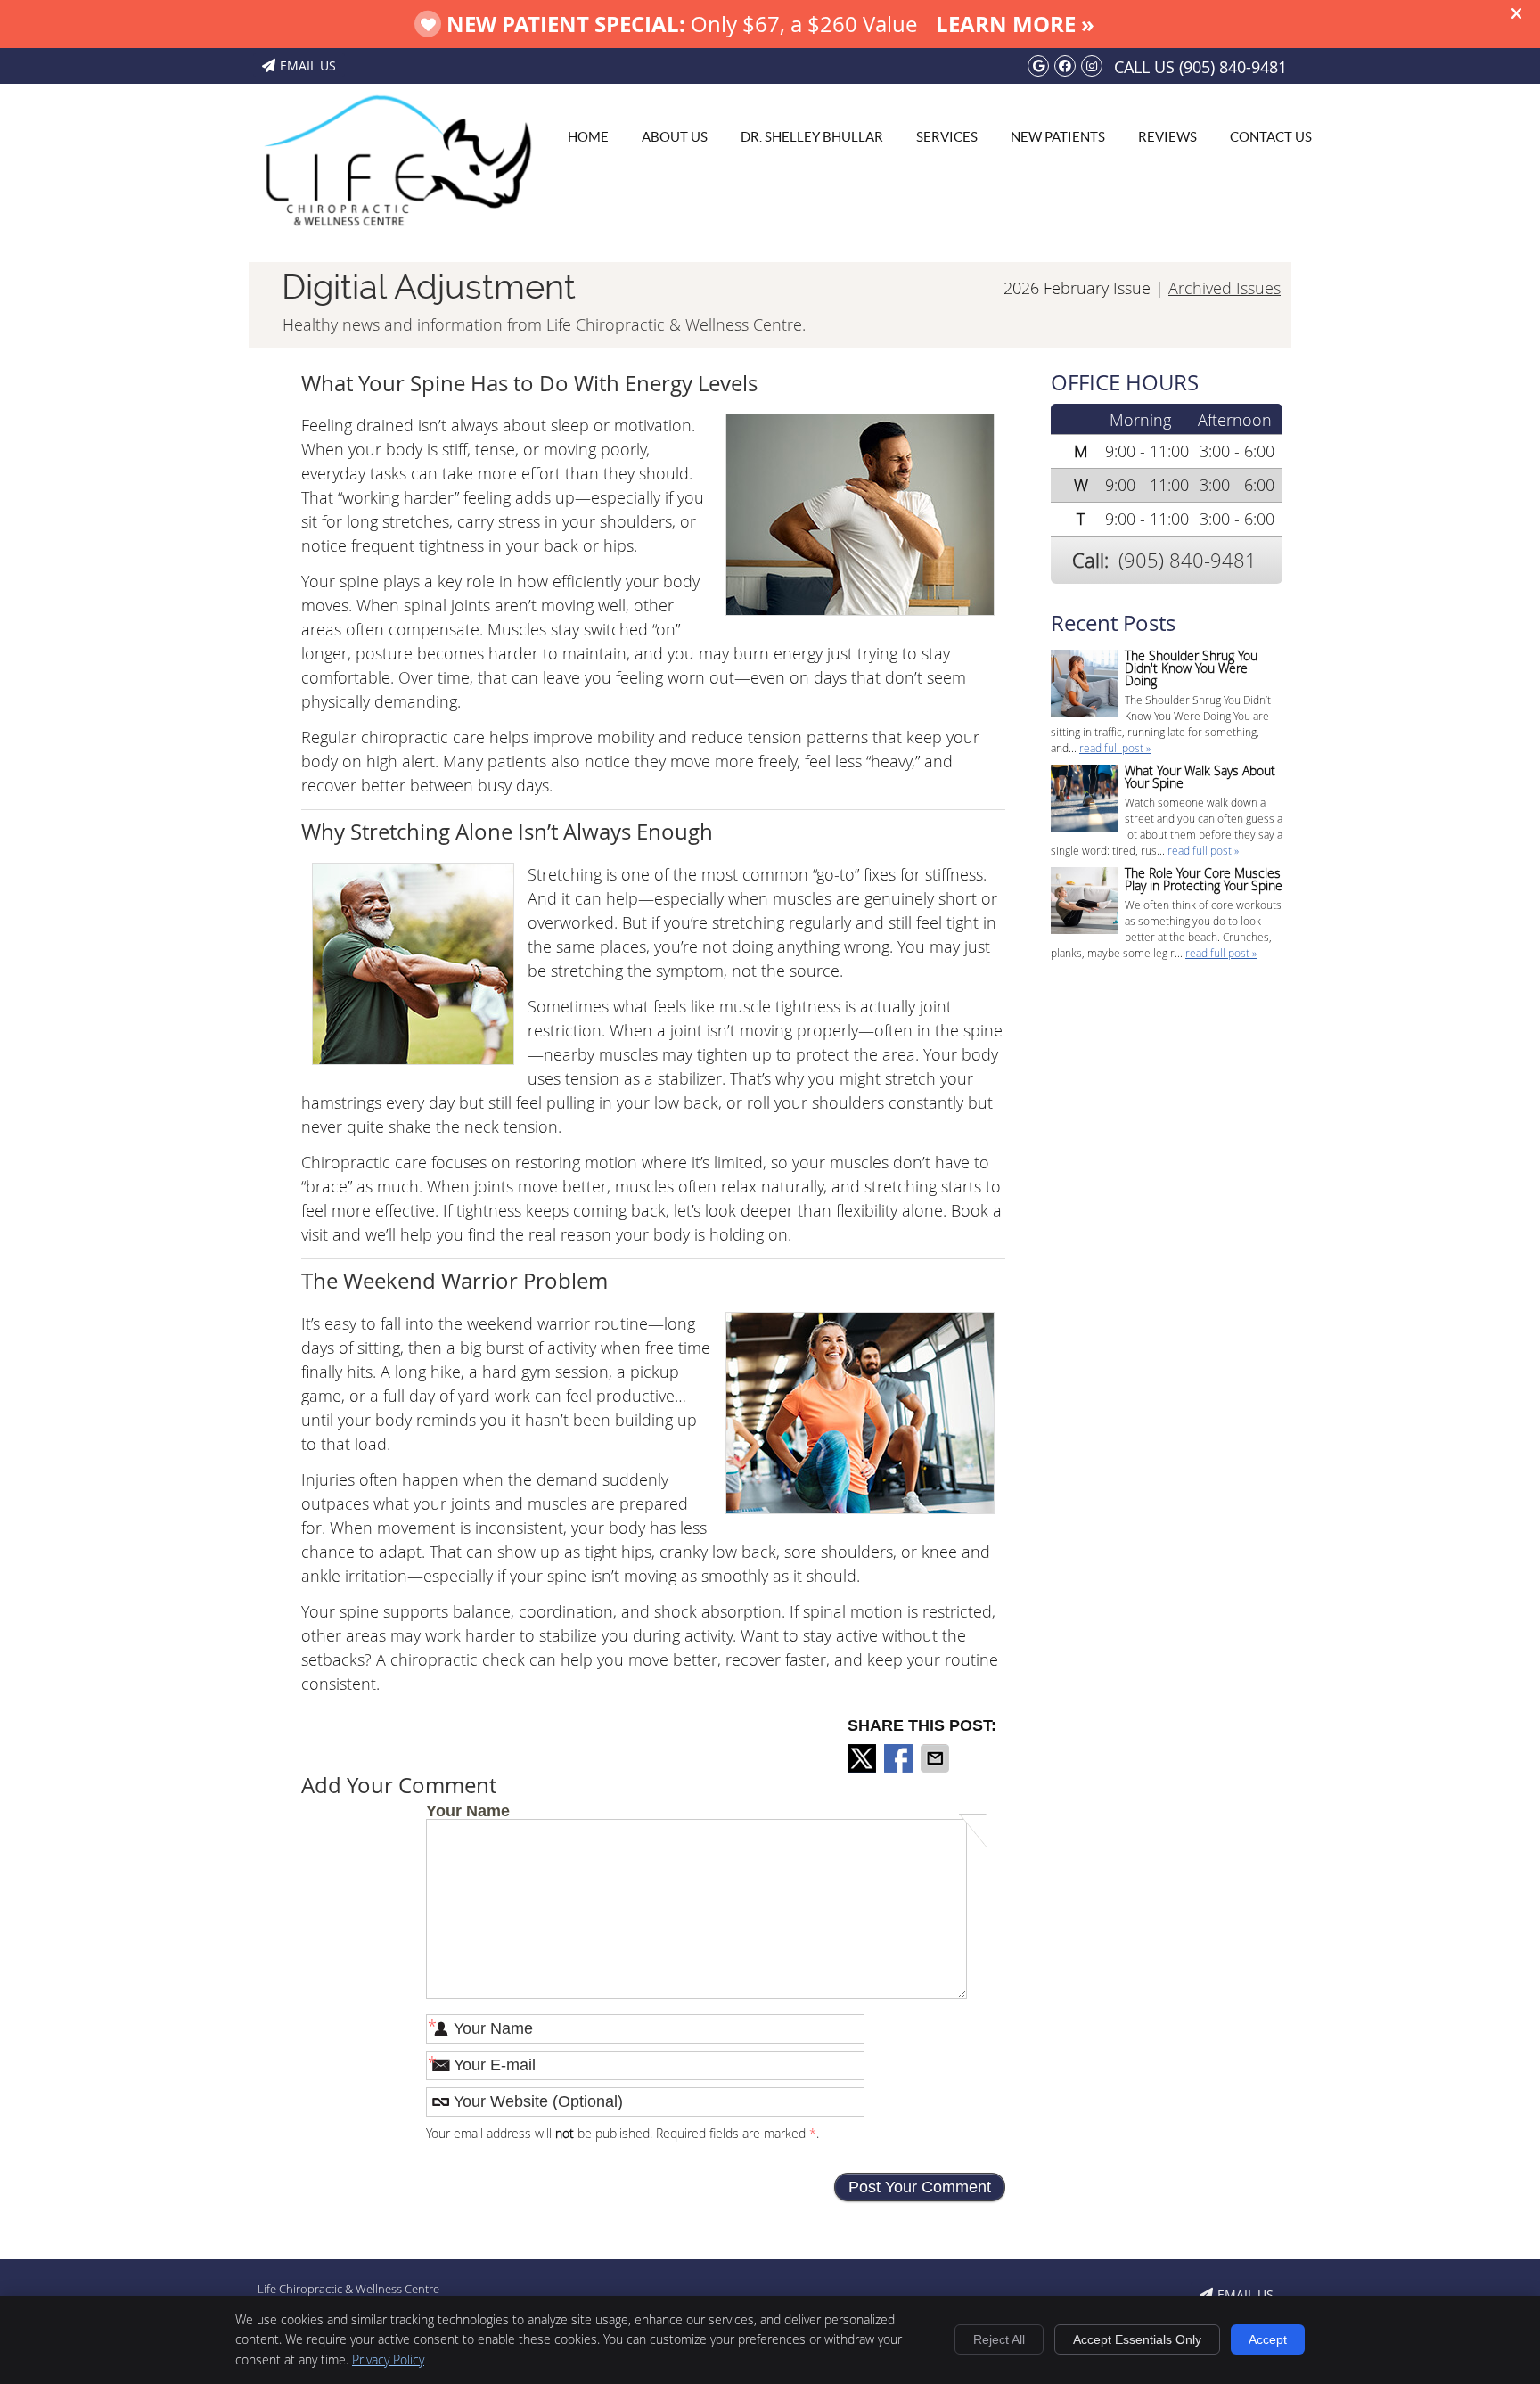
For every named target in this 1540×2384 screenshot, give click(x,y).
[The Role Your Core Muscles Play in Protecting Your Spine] (1084, 902)
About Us (675, 137)
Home (588, 137)
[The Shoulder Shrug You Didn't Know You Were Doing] (1084, 685)
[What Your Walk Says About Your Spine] (1084, 800)
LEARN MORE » (1015, 24)
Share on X (864, 1758)
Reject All (999, 2339)
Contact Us (1271, 137)
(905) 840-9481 (1233, 67)
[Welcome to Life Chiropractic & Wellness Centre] (396, 236)
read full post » (1115, 748)
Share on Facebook (900, 1758)
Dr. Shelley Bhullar (812, 137)
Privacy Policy (388, 2359)
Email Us (308, 66)
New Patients (1058, 137)
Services (947, 137)
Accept (1268, 2339)
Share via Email (937, 1758)
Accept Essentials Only (1137, 2339)
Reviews (1167, 137)
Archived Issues (1225, 288)
